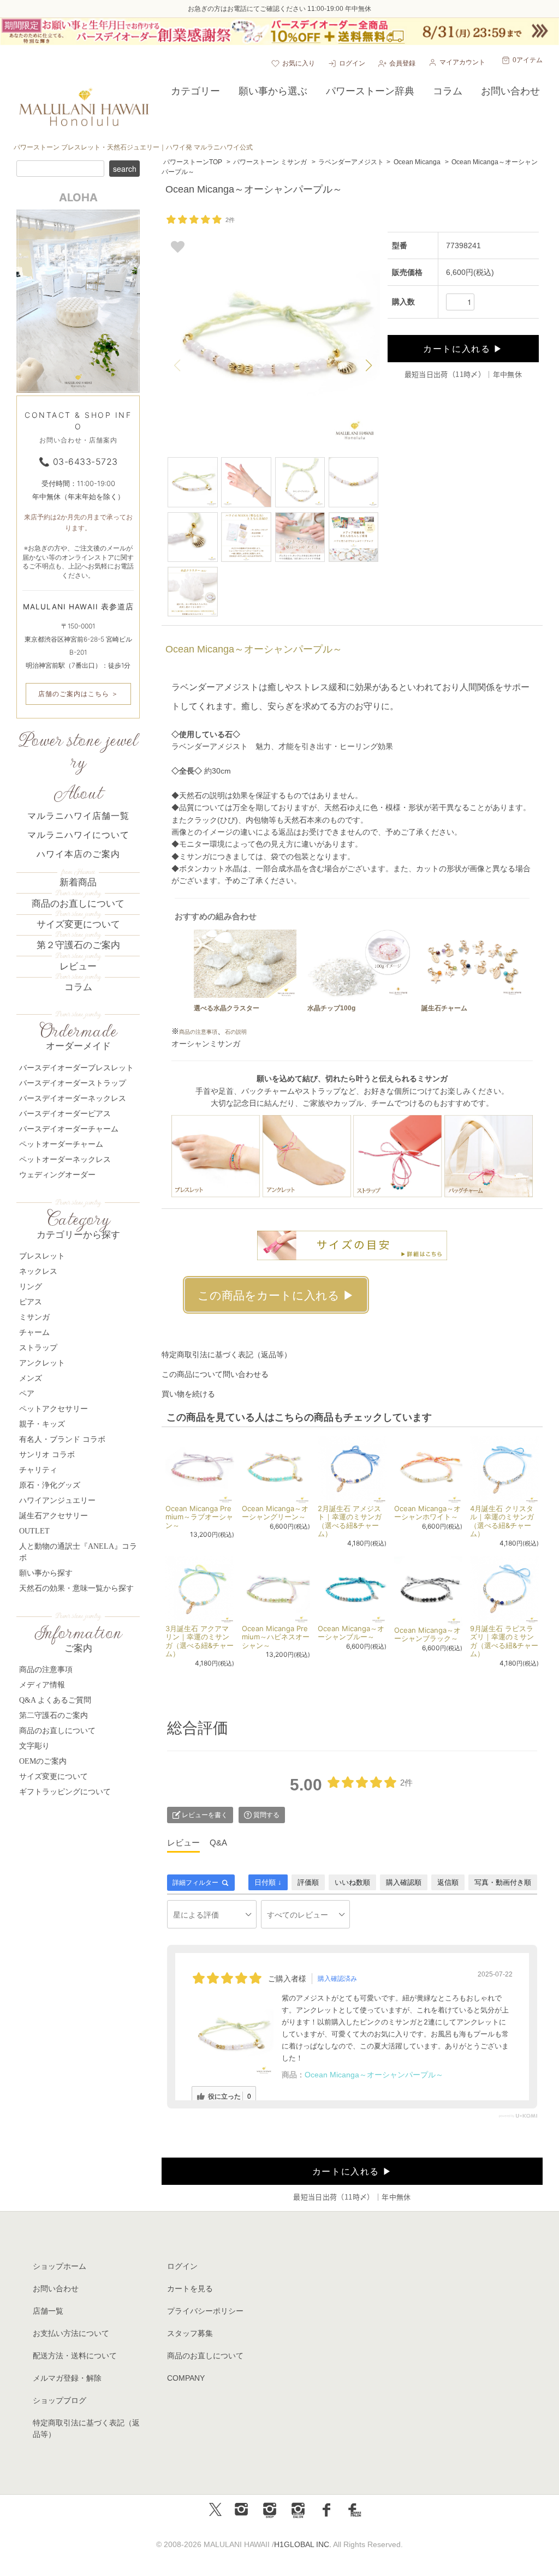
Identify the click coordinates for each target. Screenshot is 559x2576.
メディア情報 (42, 1685)
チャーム (34, 1332)
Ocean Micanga (417, 162)
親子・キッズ (42, 1424)
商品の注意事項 (198, 1032)
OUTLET (34, 1531)
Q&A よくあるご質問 (55, 1700)
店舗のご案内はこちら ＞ (78, 694)
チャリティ (38, 1470)
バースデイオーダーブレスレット (76, 1068)
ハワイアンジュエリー (57, 1500)
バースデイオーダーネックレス (73, 1098)
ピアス (31, 1302)
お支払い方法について (71, 2333)
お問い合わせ (56, 2289)
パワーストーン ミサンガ (270, 162)
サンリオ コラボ (47, 1455)
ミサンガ (34, 1317)
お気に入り (299, 63)
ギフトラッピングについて (65, 1792)
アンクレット (42, 1363)
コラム (78, 987)
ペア (27, 1394)
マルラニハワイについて (78, 835)
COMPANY (186, 2378)
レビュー (78, 966)
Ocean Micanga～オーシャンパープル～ (374, 2075)
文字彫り (34, 1746)
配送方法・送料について (75, 2356)
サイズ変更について (78, 924)
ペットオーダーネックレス (65, 1160)
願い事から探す (46, 1573)
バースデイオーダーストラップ (73, 1083)
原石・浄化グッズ (50, 1485)
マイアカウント (462, 62)
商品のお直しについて (78, 904)
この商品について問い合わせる (215, 1374)
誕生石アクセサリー (53, 1516)
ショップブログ (60, 2400)
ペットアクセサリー (53, 1409)
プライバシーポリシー (205, 2311)
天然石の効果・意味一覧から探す (76, 1588)
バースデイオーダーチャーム (69, 1129)
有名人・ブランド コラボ (62, 1439)
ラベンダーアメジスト (351, 162)
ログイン (352, 63)
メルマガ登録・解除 (67, 2378)
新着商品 (78, 882)
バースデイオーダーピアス (65, 1114)
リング (31, 1287)
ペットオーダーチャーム (61, 1144)
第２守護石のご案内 (78, 945)
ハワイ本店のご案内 (78, 854)
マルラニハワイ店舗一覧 (78, 816)
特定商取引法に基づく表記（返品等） (227, 1355)
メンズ (31, 1378)
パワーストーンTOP (193, 162)
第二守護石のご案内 (53, 1715)
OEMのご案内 (43, 1761)
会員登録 (402, 63)
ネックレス (38, 1271)
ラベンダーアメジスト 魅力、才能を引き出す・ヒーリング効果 (282, 746)
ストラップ (38, 1348)
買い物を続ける (188, 1394)
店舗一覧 (48, 2311)
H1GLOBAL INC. (303, 2544)
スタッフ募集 (190, 2333)
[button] (368, 366)
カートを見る (190, 2289)
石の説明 (236, 1032)
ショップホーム (60, 2266)
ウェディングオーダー (57, 1175)
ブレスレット (42, 1256)
